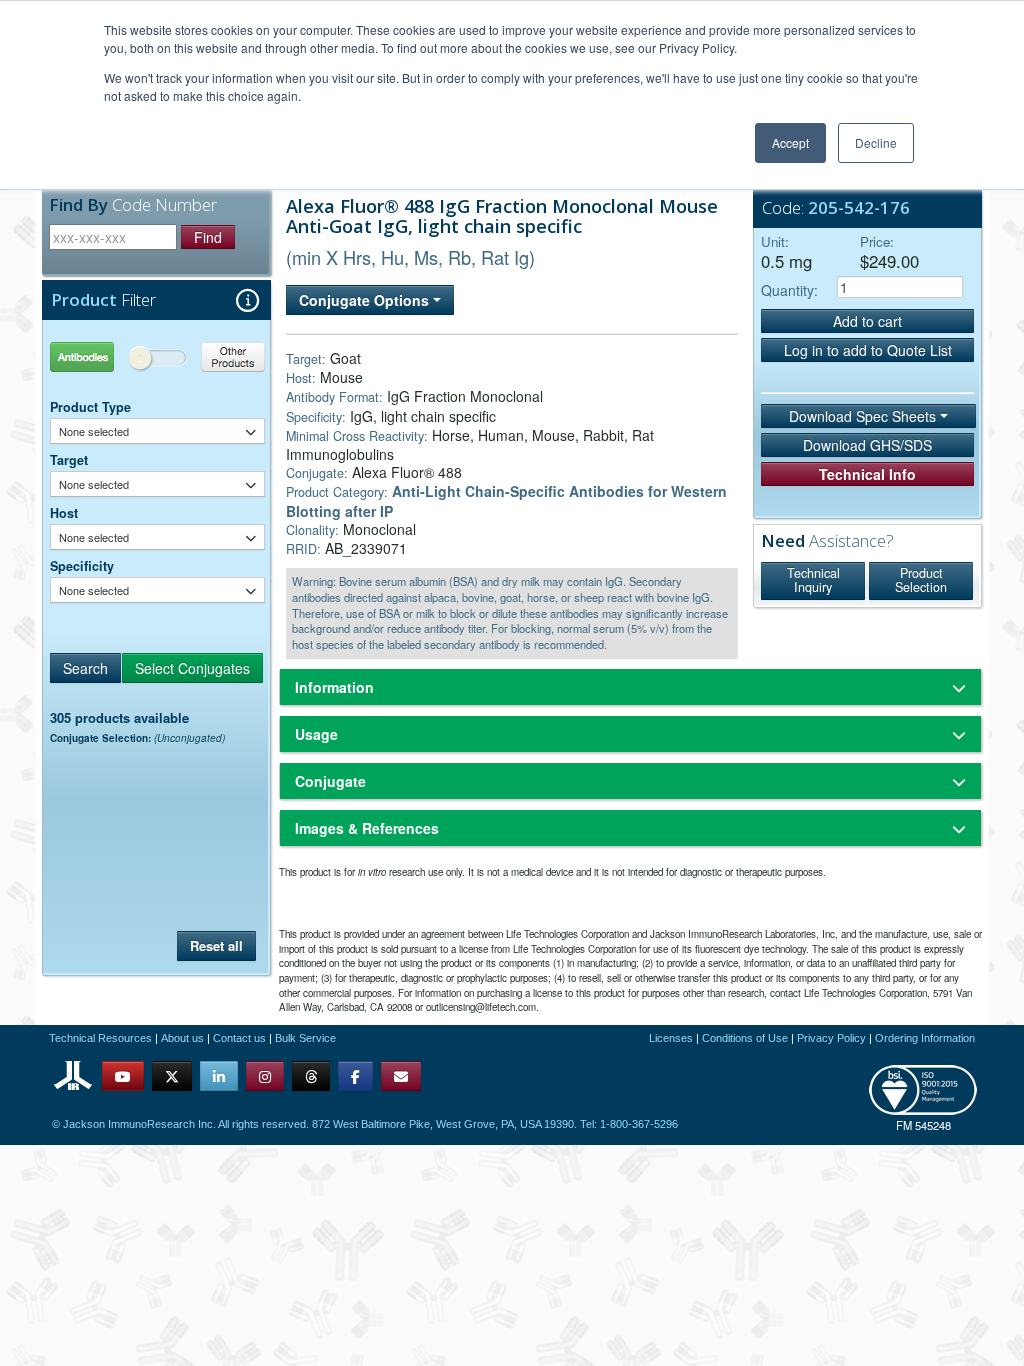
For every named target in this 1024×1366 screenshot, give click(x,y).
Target (69, 460)
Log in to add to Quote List (868, 350)
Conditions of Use (745, 1038)
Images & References (367, 828)
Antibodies (104, 356)
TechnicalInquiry (813, 580)
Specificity (82, 566)
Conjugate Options (366, 300)
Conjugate (330, 781)
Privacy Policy (831, 1038)
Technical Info (867, 474)
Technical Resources (100, 1038)
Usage (316, 734)
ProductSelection (921, 580)
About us (182, 1038)
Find (208, 237)
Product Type (90, 407)
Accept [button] (790, 142)
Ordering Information (925, 1038)
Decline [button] (876, 142)
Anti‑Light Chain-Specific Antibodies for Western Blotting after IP (506, 500)
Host (64, 513)
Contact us (239, 1038)
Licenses (671, 1038)
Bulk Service (305, 1038)
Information (334, 687)
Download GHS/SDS (867, 445)
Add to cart (867, 321)
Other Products (211, 356)
